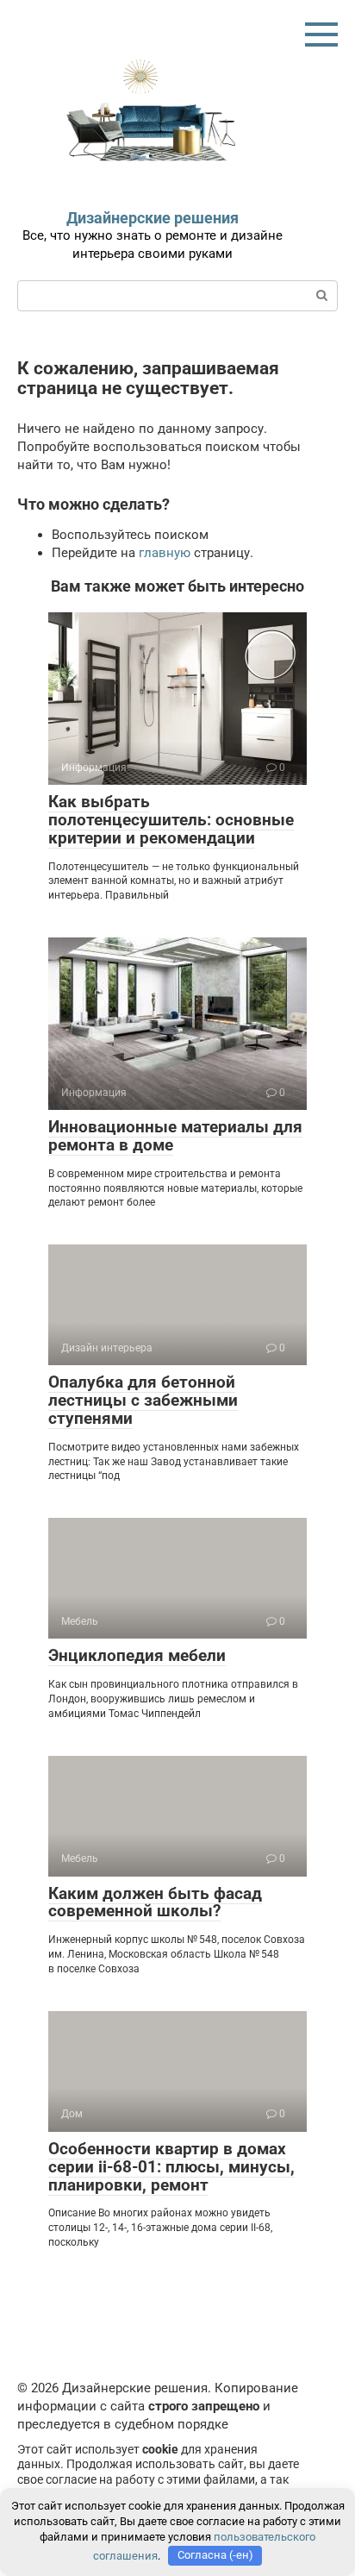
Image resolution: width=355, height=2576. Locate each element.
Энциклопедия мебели (137, 1655)
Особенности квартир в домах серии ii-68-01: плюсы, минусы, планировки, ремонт (171, 2167)
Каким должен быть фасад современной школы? (155, 1902)
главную (165, 553)
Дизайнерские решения (153, 218)
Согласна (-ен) (215, 2555)
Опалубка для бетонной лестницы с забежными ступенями (143, 1400)
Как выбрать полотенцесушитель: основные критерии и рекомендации (171, 820)
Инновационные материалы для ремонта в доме (175, 1136)
